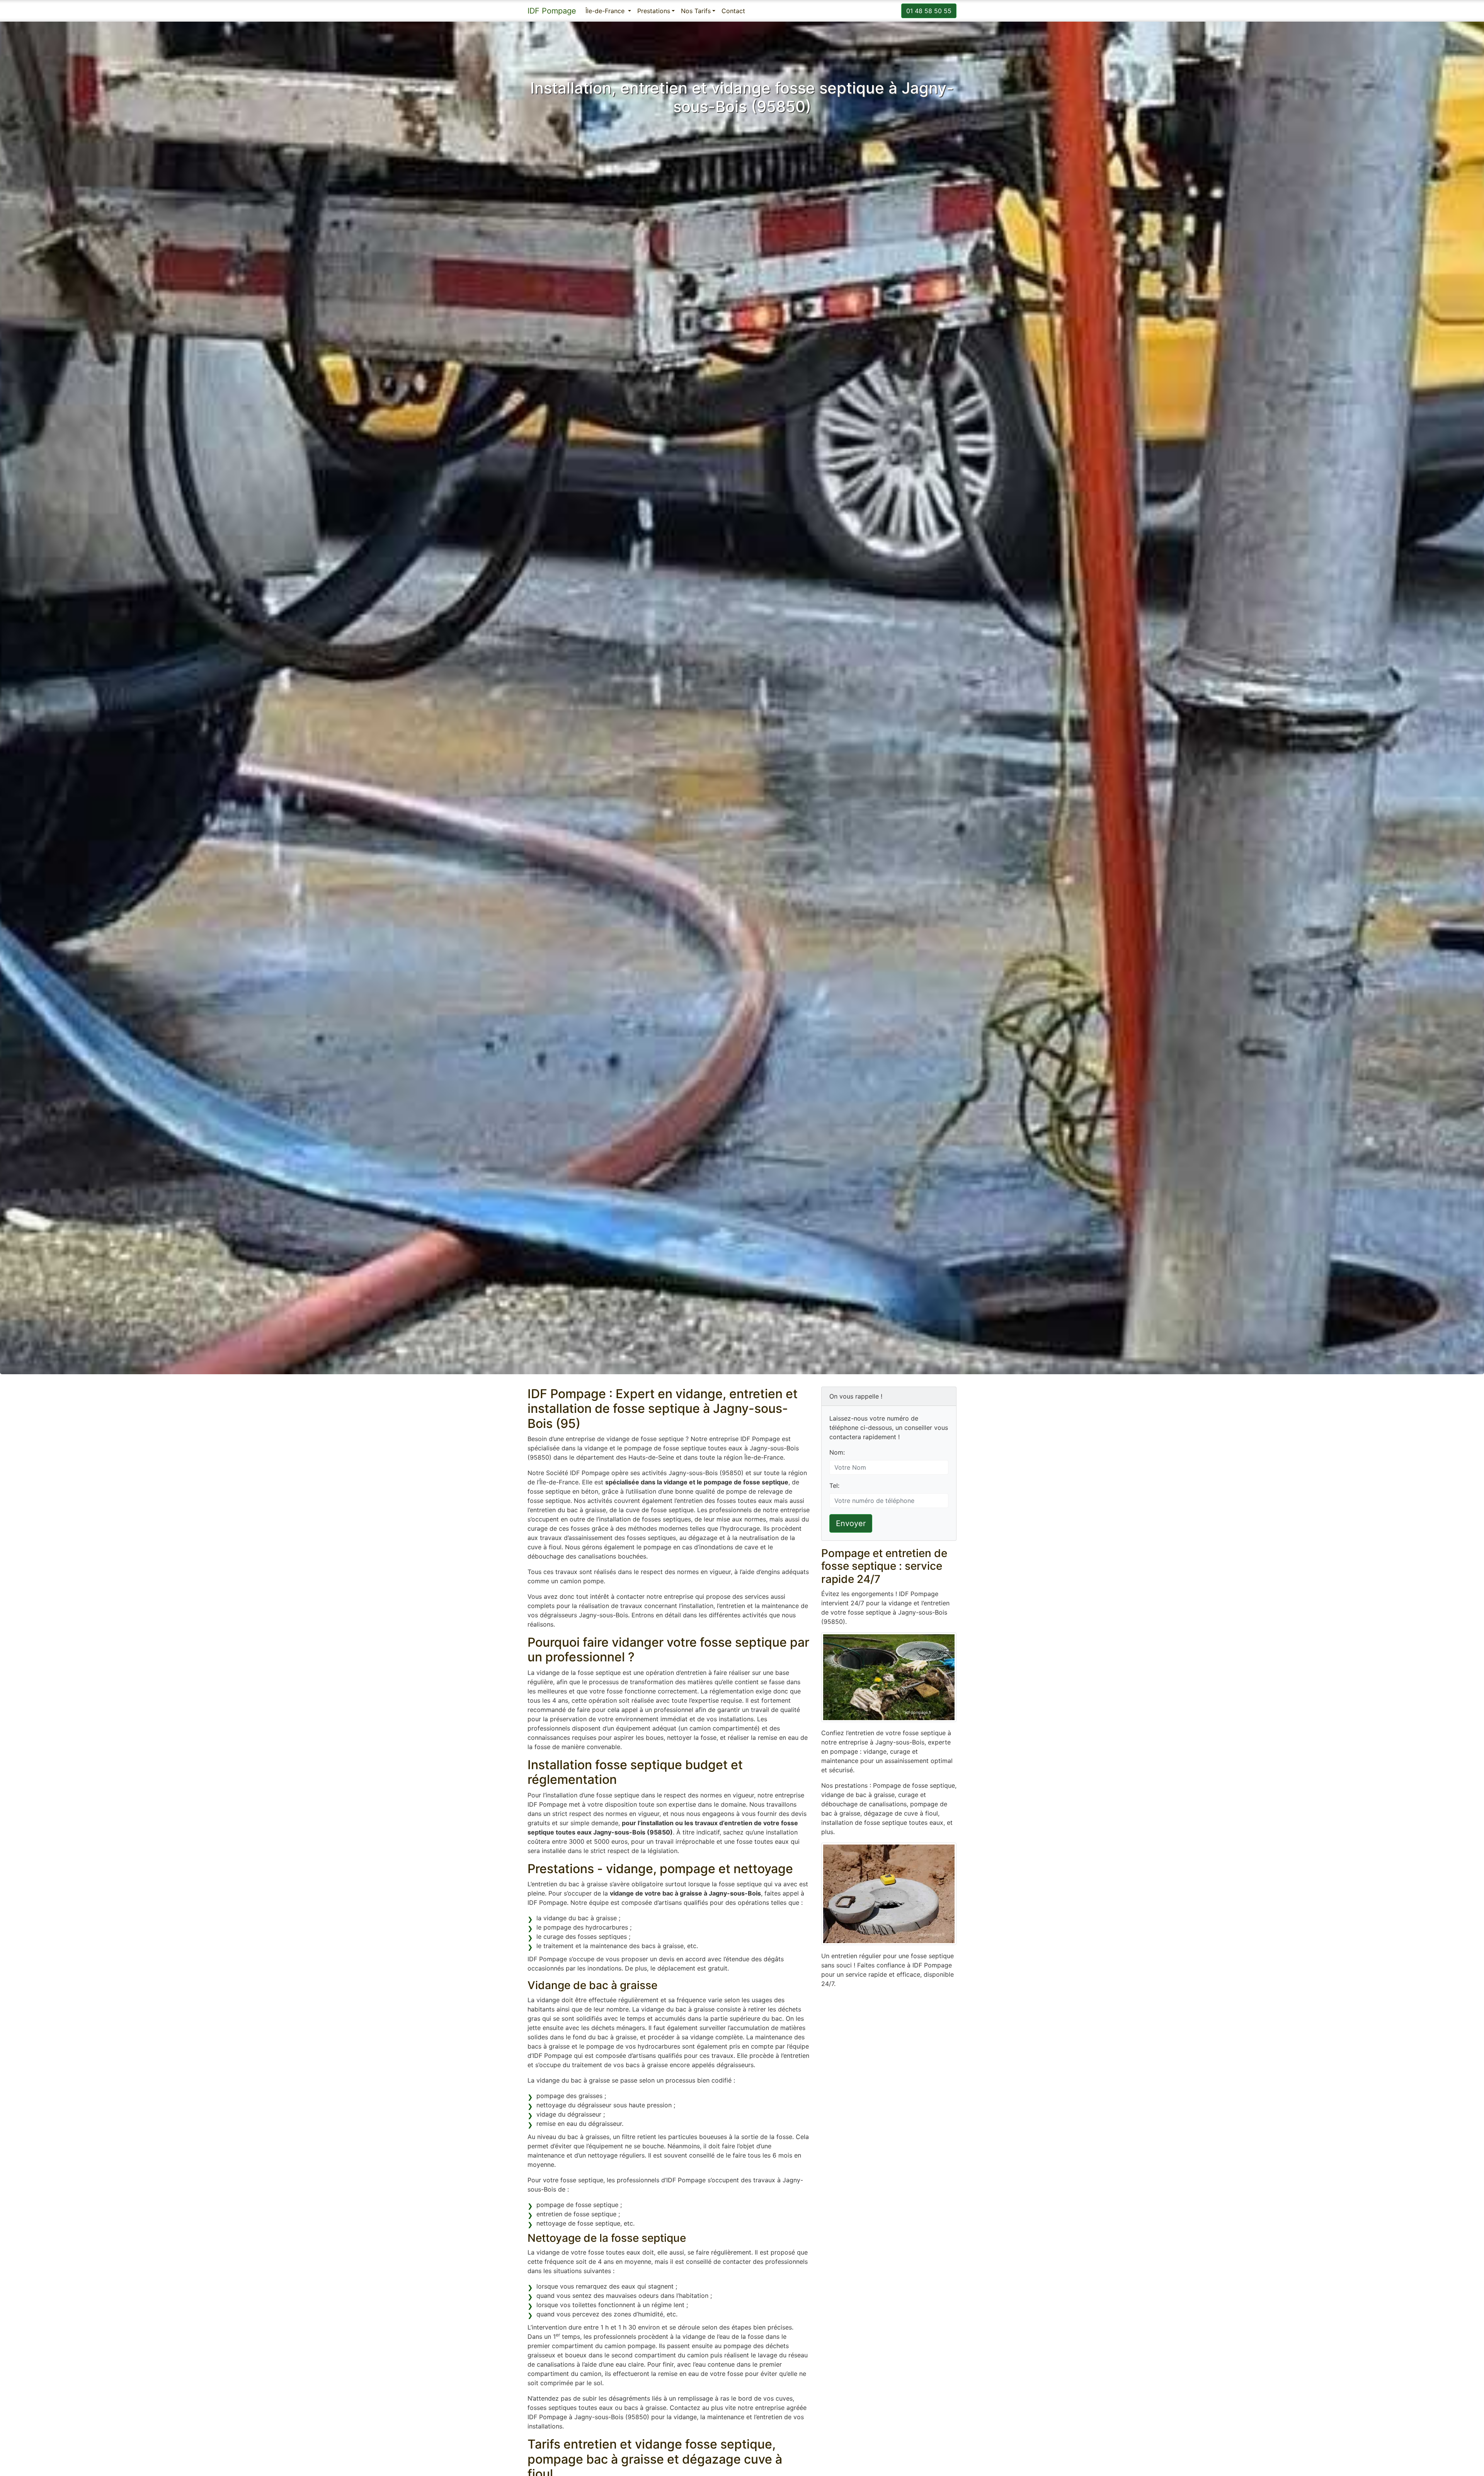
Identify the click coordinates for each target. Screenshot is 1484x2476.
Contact (733, 11)
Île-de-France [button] (606, 11)
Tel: (834, 1486)
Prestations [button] (654, 11)
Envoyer (851, 1523)
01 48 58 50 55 (929, 11)
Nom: (837, 1452)
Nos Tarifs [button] (696, 11)
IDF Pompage (552, 11)
